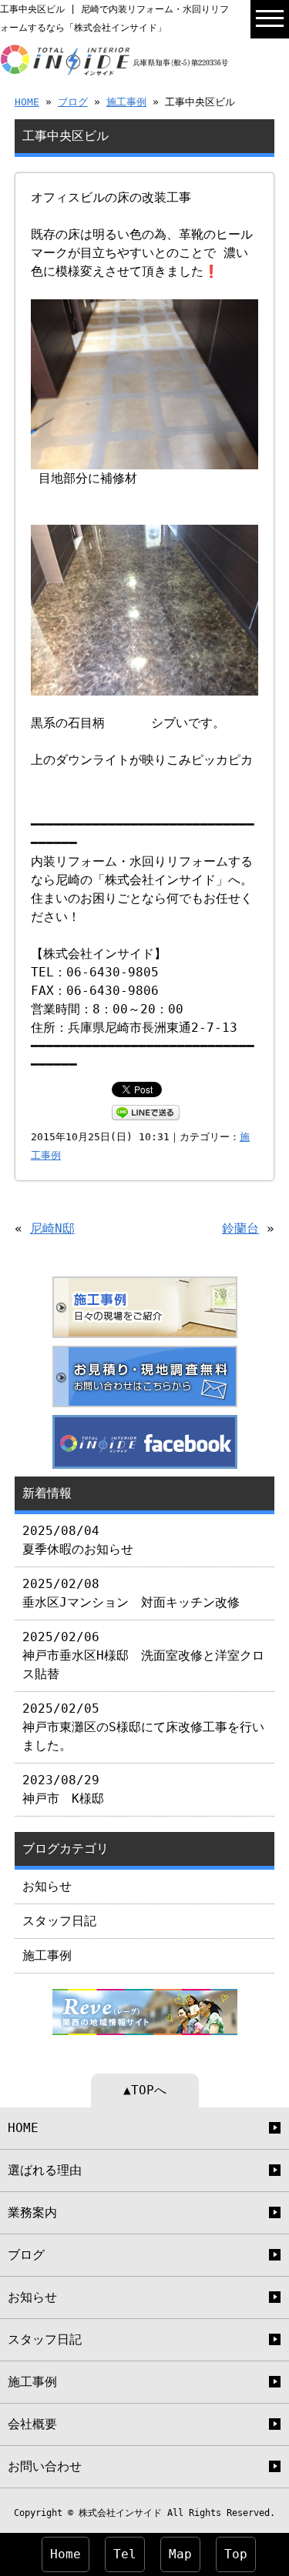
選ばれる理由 (45, 2170)
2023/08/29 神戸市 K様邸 (63, 1789)
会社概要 (32, 2424)
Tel (125, 2554)
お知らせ (47, 1886)
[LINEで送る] (146, 1111)
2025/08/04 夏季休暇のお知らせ (78, 1540)
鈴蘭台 (240, 1228)
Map (180, 2554)
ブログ (73, 102)
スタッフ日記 (59, 1921)
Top (236, 2554)
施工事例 (126, 102)
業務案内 (32, 2212)
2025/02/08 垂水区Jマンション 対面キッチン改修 (131, 1593)
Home (66, 2554)
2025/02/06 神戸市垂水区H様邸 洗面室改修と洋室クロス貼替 (143, 1655)
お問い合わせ (45, 2466)
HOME (27, 102)
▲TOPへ (145, 2090)
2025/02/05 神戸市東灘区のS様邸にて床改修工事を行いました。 (143, 1727)
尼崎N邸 (52, 1228)
